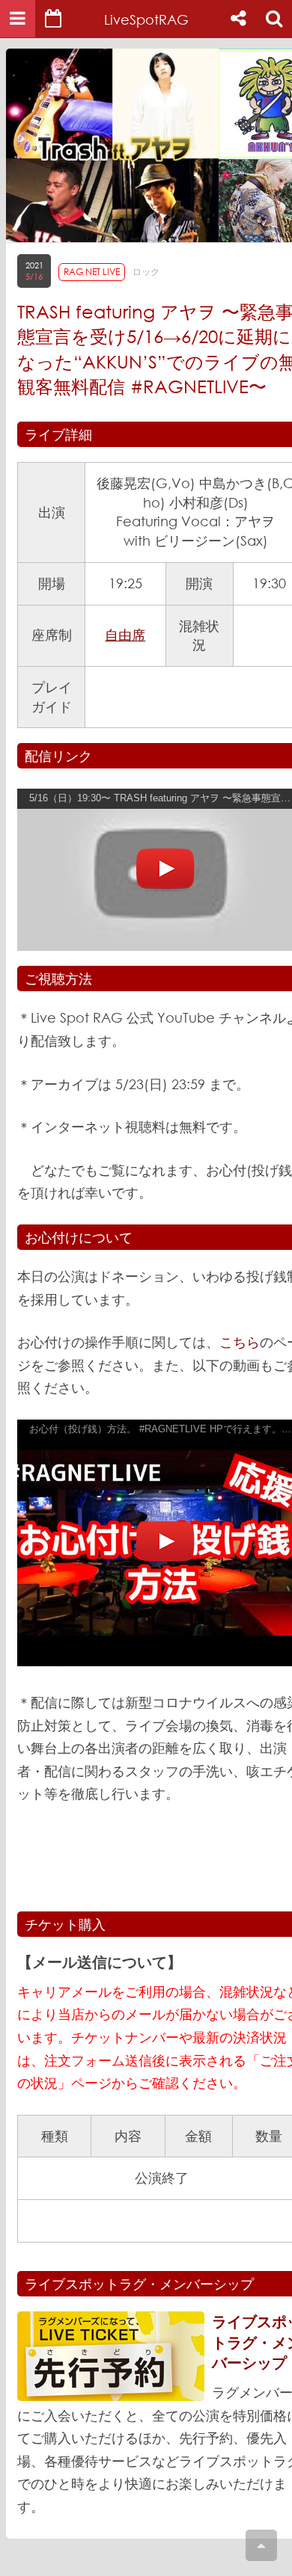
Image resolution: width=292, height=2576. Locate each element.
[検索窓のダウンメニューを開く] (274, 19)
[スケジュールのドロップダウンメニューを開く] (53, 19)
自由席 (125, 635)
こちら (240, 1342)
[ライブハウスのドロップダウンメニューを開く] (18, 19)
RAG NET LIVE (92, 272)
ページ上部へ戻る (261, 2545)
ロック (146, 272)
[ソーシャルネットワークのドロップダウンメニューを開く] (238, 19)
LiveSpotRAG (146, 19)
